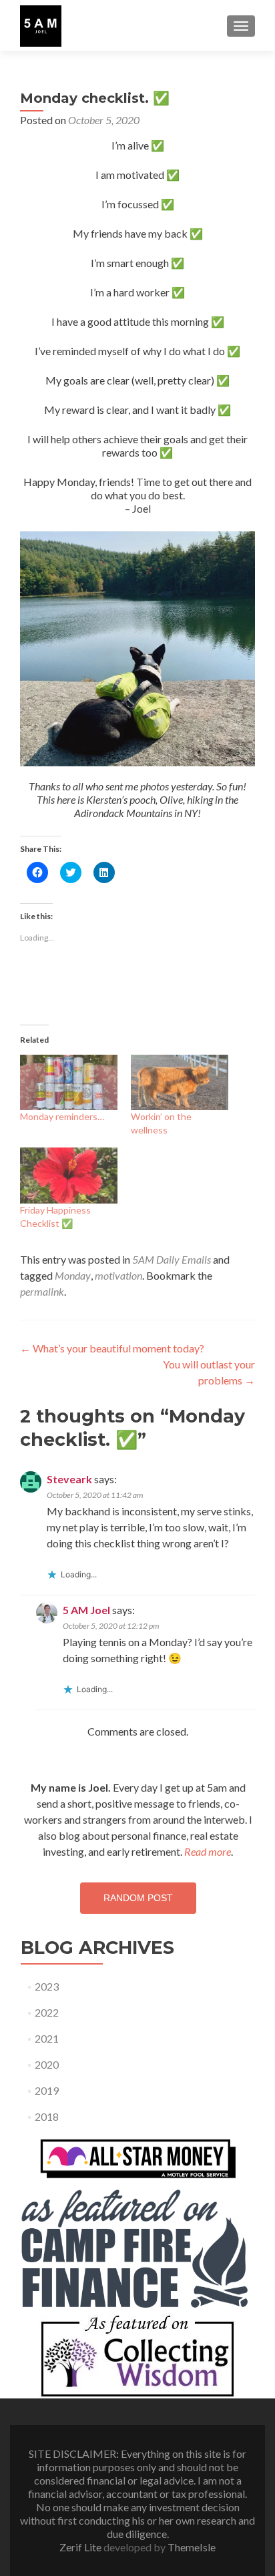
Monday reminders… (62, 1116)
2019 (47, 2090)
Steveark (69, 1479)
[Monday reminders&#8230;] (69, 1082)
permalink (42, 1291)
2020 (47, 2064)
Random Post (138, 1898)
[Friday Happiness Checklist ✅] (69, 1175)
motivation (118, 1275)
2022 (47, 2012)
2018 (47, 2116)
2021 (47, 2038)
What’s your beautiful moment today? (112, 1348)
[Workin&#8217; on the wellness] (180, 1082)
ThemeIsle (192, 2547)
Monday (73, 1275)
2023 (47, 1986)
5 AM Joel (86, 1610)
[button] (41, 26)
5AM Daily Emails (172, 1259)
